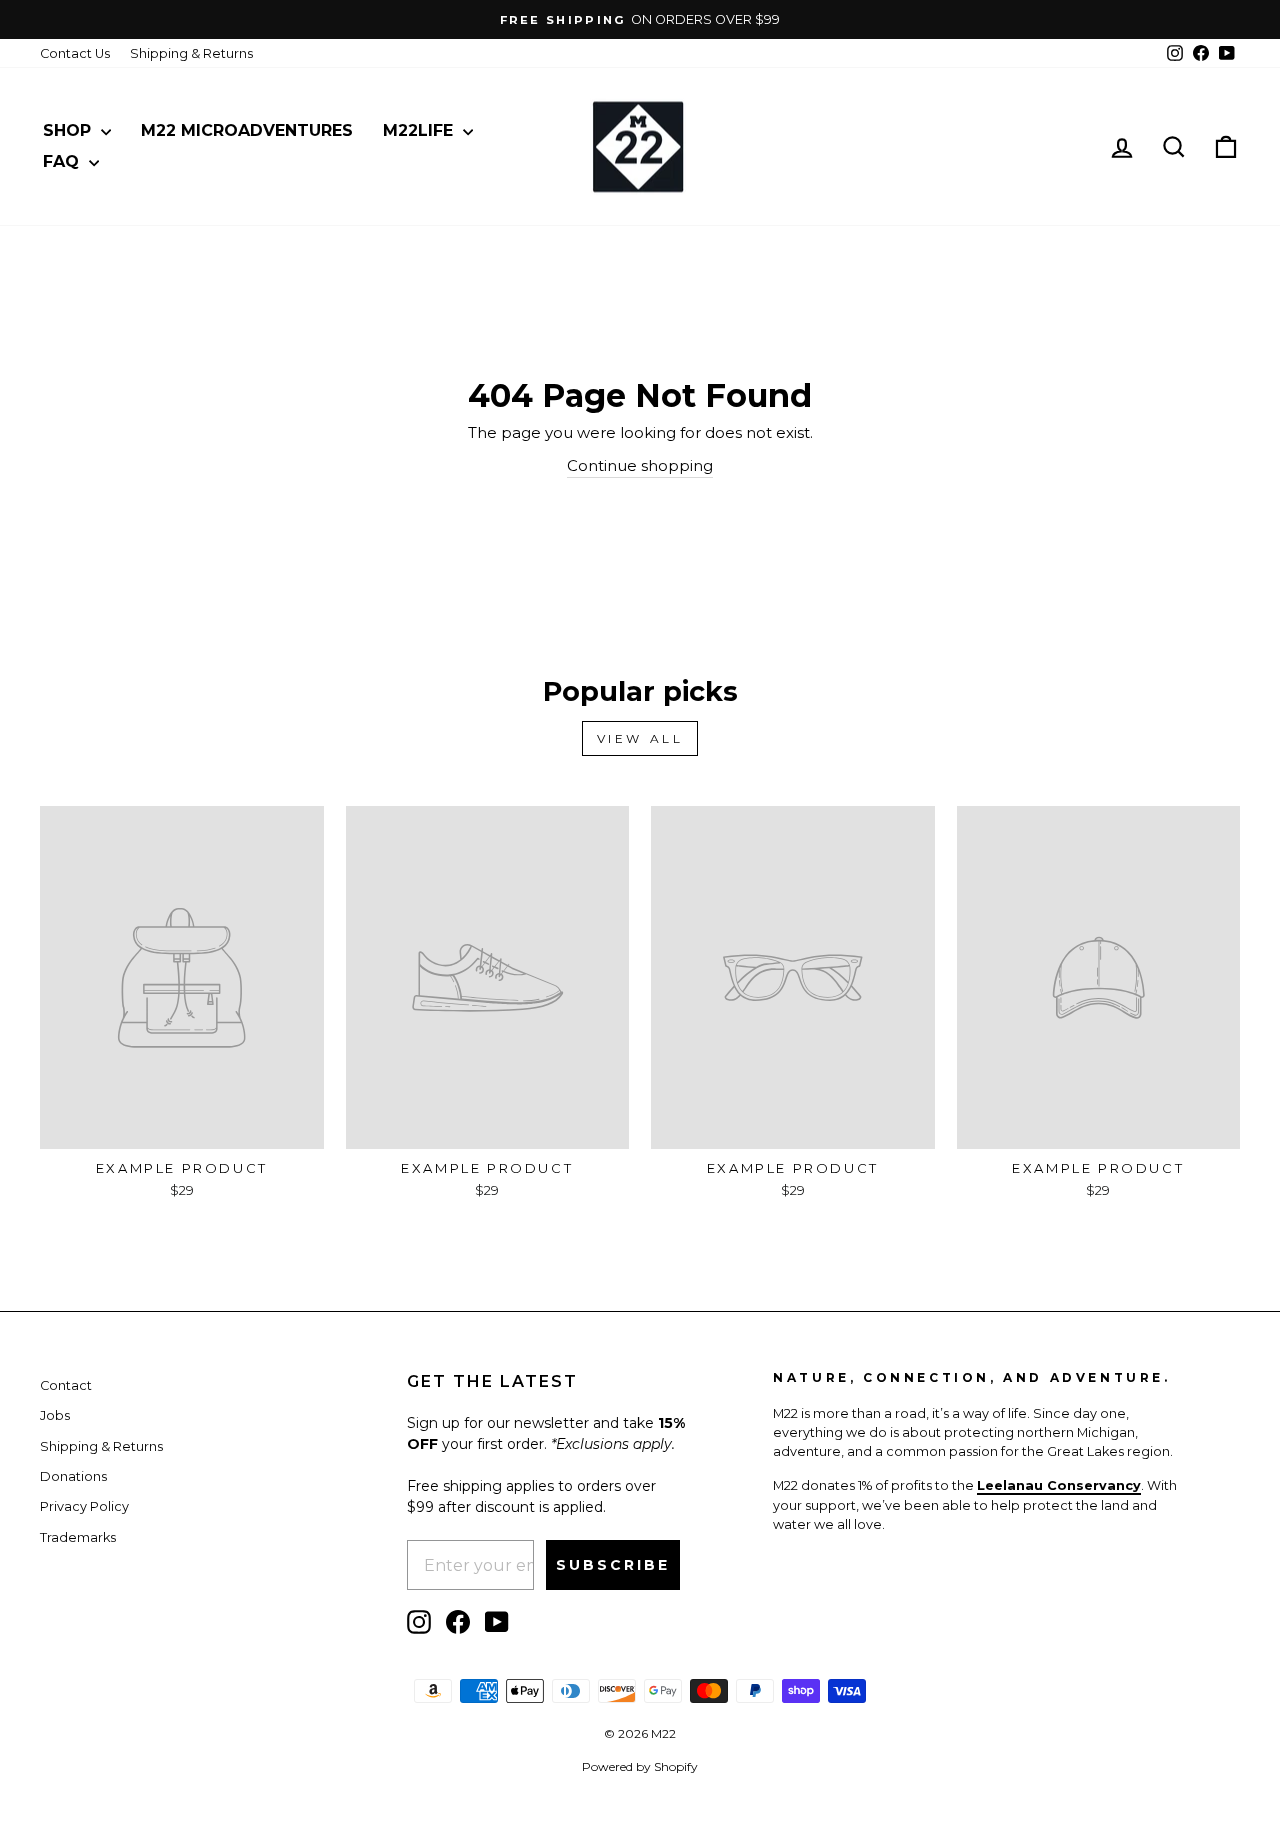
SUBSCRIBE (613, 1565)
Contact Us (75, 53)
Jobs (55, 1415)
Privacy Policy (84, 1506)
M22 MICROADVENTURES (247, 130)
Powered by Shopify (640, 1766)
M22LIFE (420, 130)
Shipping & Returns (191, 53)
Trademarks (78, 1537)
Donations (73, 1476)
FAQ (63, 161)
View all (640, 738)
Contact (66, 1385)
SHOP (69, 130)
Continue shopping (640, 465)
